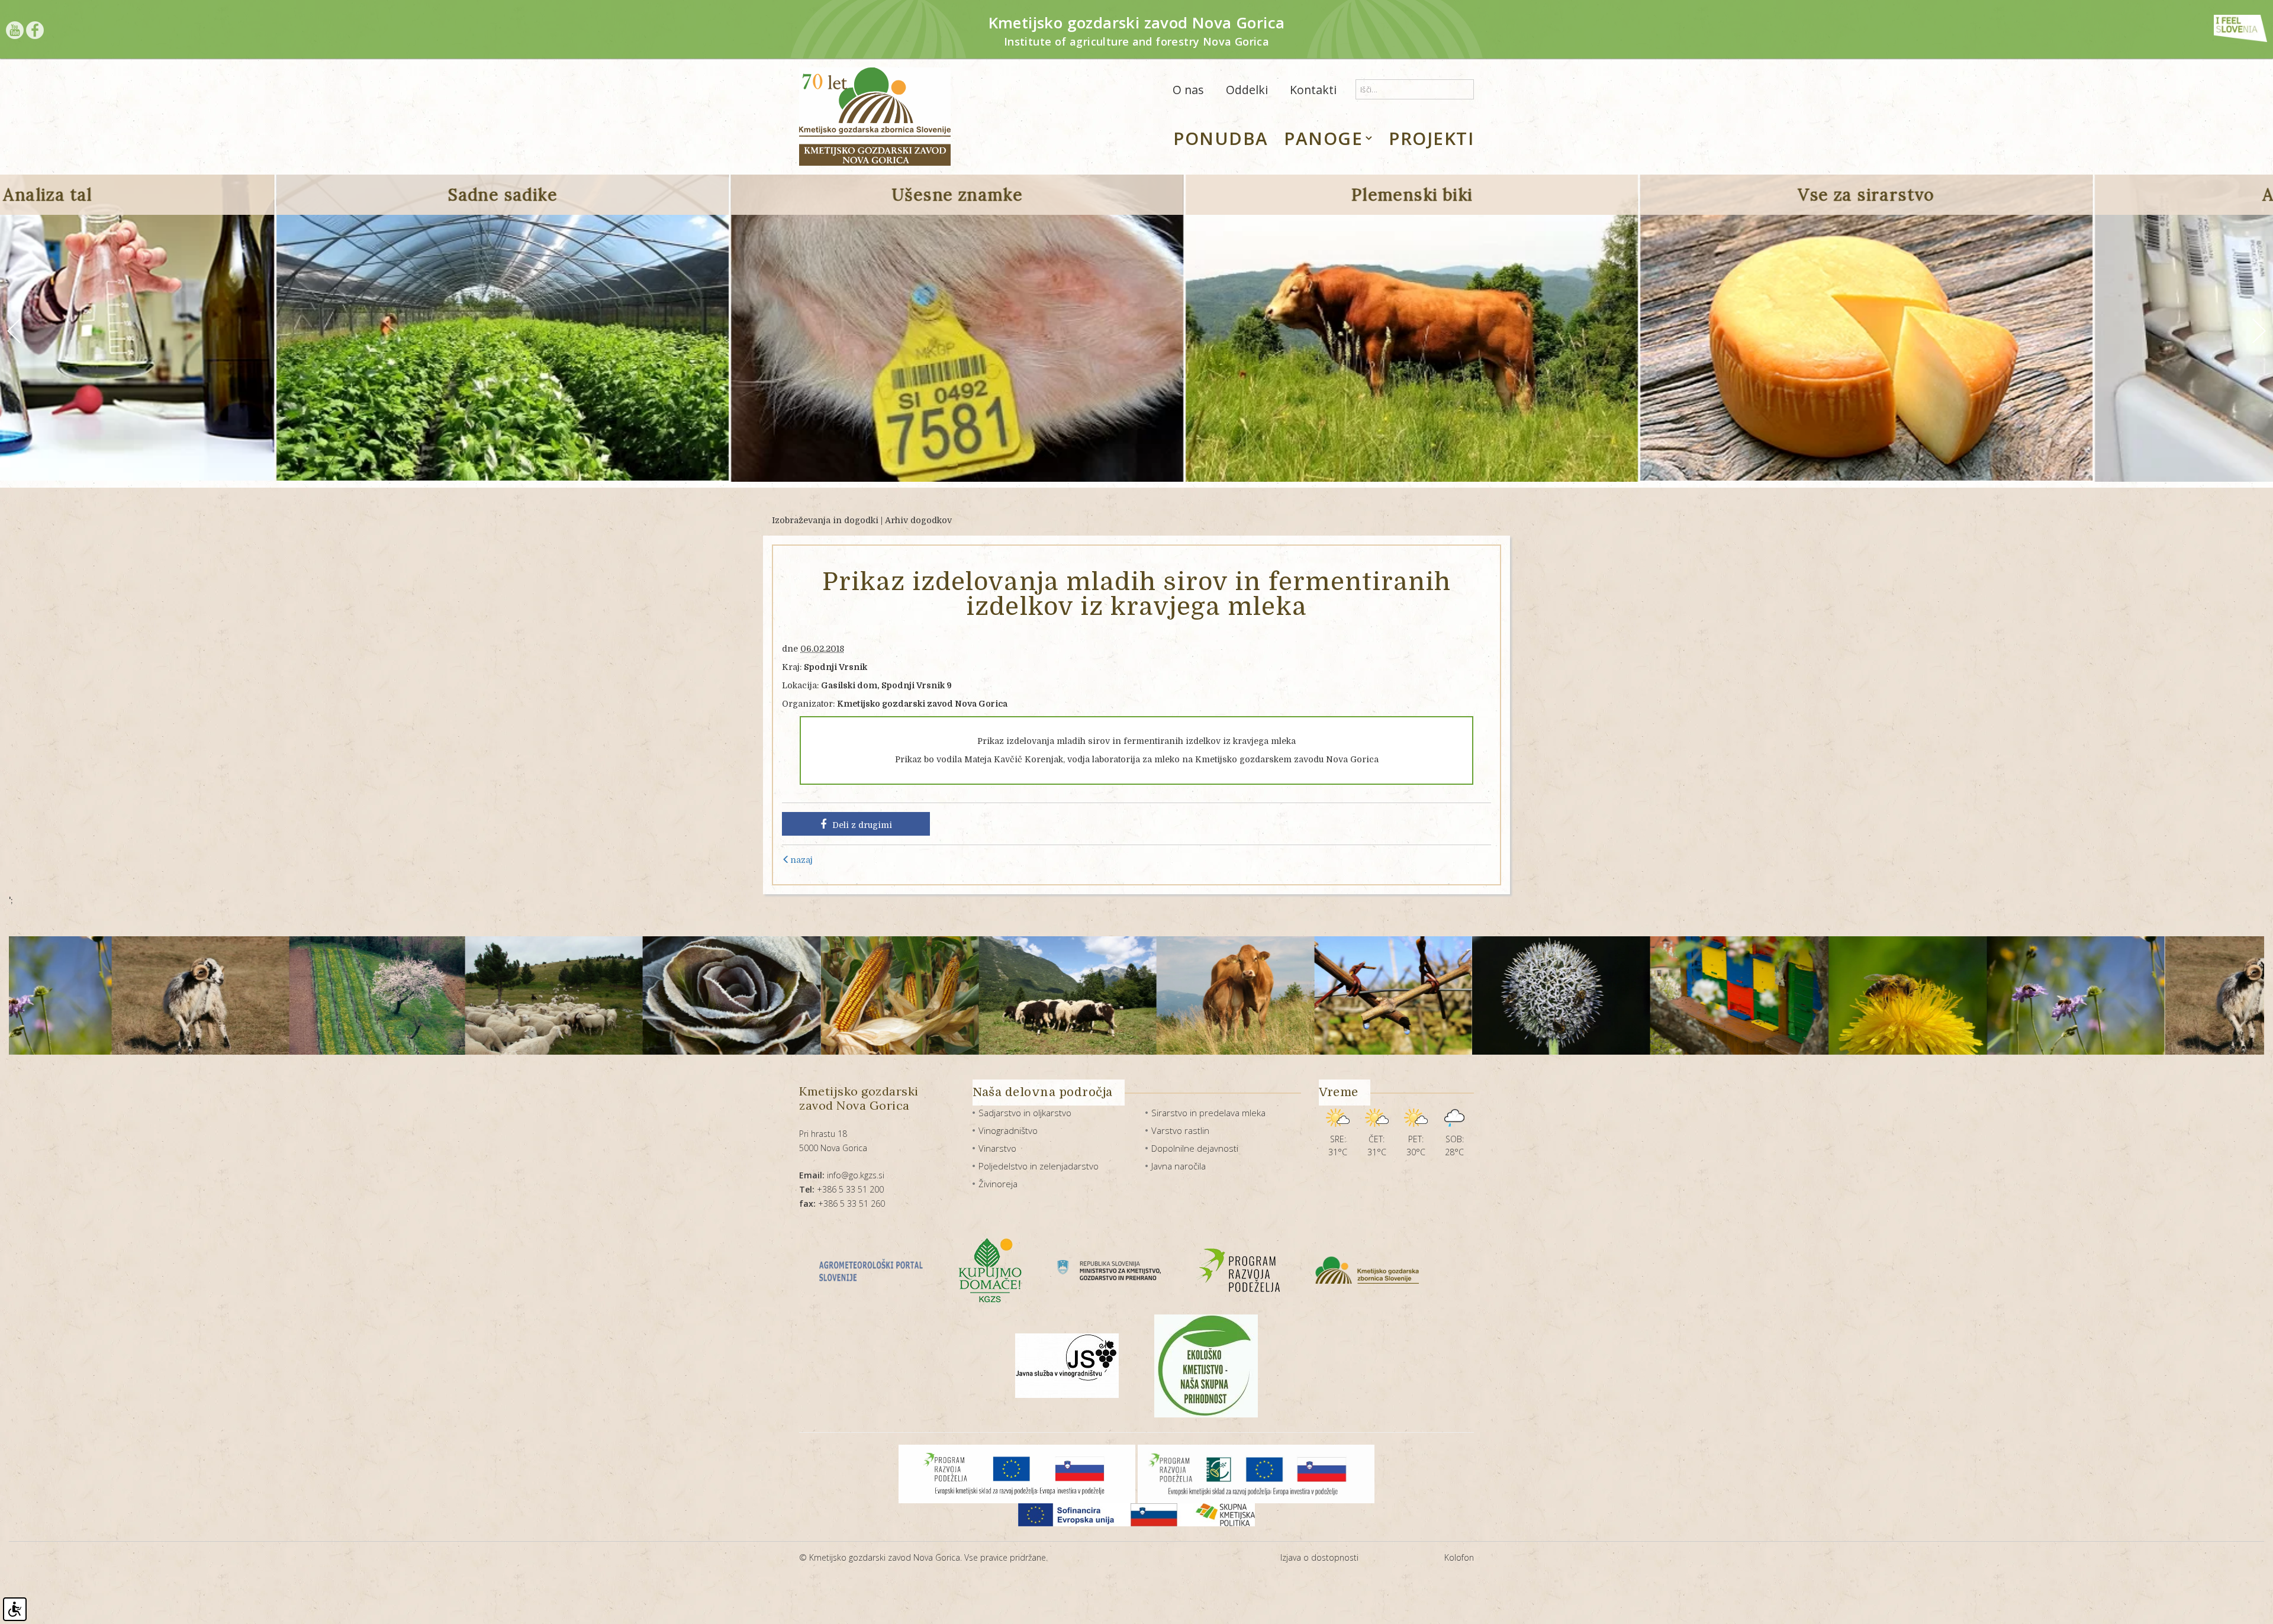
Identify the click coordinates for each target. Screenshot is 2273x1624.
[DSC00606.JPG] (336, 995)
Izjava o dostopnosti (1319, 1557)
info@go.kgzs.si (842, 1175)
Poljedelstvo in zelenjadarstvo (1039, 1166)
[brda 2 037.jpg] (159, 995)
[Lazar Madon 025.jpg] (1017, 995)
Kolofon (1459, 1557)
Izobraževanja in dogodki (825, 520)
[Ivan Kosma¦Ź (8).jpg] (1521, 995)
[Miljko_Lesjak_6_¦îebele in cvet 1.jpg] (1343, 995)
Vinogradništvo (1008, 1130)
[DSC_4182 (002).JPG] (513, 995)
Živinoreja (998, 1184)
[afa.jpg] (2036, 995)
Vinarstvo (997, 1148)
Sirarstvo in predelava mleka (1208, 1113)
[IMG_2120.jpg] (682, 995)
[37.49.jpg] (1858, 995)
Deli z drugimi (862, 825)
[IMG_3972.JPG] (849, 995)
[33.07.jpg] (1689, 995)
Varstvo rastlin (1180, 1130)
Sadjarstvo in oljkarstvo (1025, 1113)
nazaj (801, 860)
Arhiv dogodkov (918, 520)
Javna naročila (1179, 1166)
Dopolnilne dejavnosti (1195, 1148)
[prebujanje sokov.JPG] (1175, 995)
